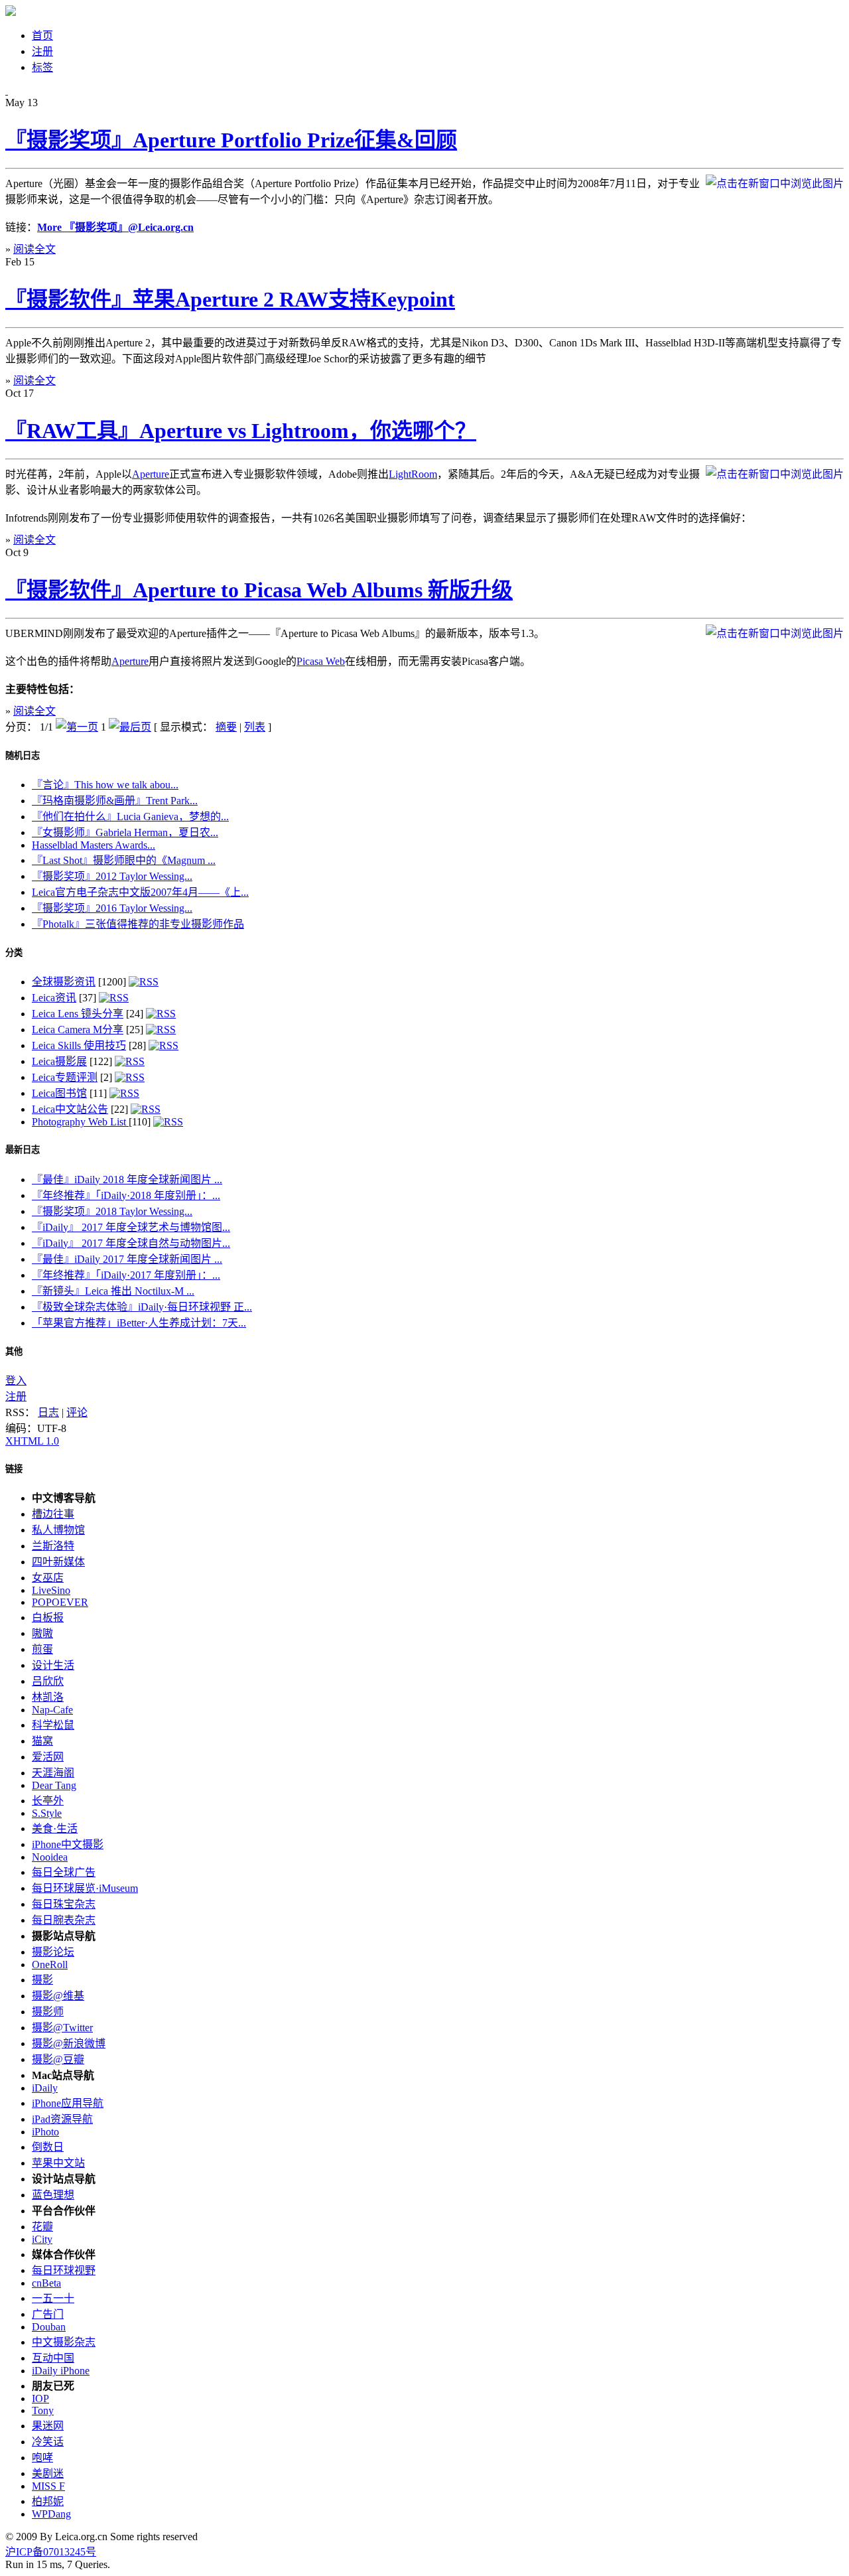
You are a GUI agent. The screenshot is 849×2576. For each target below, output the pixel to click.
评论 (77, 1412)
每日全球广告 (64, 1872)
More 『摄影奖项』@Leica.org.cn (115, 227)
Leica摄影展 (59, 1061)
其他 (14, 1351)
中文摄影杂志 (64, 2342)
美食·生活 (55, 1828)
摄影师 (48, 2012)
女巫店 (48, 1578)
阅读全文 (34, 249)
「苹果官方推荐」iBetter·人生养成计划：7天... (139, 1323)
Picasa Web (321, 661)
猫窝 (42, 1741)
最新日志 (23, 1150)
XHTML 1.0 (32, 1441)
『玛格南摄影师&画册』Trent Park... (115, 801)
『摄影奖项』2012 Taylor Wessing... (112, 876)
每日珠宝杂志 (64, 1904)
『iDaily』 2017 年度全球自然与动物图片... (131, 1243)
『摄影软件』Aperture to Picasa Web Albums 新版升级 (259, 590)
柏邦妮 (48, 2501)
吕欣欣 (48, 1681)
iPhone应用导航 (68, 2103)
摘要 (226, 727)
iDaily (45, 2088)
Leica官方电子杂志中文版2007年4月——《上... (140, 892)
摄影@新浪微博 (69, 2043)
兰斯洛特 (53, 1546)
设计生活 (53, 1665)
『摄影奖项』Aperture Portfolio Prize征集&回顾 (231, 140)
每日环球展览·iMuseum (85, 1888)
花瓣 (42, 2227)
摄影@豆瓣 (58, 2059)
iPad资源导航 (62, 2119)
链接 (14, 1469)
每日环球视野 (64, 2270)
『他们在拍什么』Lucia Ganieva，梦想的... (130, 817)
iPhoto (45, 2132)
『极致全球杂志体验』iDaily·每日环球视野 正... (142, 1307)
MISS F (48, 2486)
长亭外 (48, 1801)
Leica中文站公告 (70, 1109)
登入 (16, 1381)
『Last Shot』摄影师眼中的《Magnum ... (124, 860)
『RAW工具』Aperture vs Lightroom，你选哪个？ (241, 431)
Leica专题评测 (65, 1077)
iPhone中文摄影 (68, 1844)
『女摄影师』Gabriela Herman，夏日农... (125, 832)
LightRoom (413, 474)
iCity (42, 2239)
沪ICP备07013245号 (51, 2552)
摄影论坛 (53, 1952)
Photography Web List (80, 1122)
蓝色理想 (53, 2195)
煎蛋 (42, 1649)
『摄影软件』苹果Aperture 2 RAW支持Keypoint (230, 299)
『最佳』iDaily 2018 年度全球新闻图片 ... (127, 1180)
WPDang (51, 2514)
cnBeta (46, 2283)
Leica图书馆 (59, 1093)
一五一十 (53, 2298)
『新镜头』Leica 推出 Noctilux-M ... (113, 1291)
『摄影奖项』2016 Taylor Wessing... (112, 908)
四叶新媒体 (58, 1562)
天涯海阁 (53, 1773)
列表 (255, 727)
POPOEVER (60, 1602)
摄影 (42, 1980)
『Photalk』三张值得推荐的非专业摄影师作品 (138, 924)
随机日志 (23, 755)
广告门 (48, 2314)
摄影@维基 (58, 1996)
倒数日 (48, 2147)
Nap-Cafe (52, 1710)
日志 (48, 1412)
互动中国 (53, 2358)
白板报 (48, 1617)
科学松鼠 (53, 1725)
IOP (40, 2398)
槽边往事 (53, 1514)
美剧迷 (48, 2473)
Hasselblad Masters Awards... (94, 845)
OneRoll (50, 1965)
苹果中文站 (58, 2163)
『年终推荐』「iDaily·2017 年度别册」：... (126, 1275)
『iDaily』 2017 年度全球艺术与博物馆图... (131, 1227)
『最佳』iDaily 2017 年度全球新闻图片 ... (127, 1259)
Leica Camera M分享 (78, 1030)
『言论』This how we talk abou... (105, 785)
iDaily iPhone (61, 2371)
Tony (43, 2410)
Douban (49, 2327)
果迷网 (48, 2426)
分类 (14, 953)
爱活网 (48, 1757)
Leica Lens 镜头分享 (78, 1014)
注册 (16, 1396)
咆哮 (42, 2458)
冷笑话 (48, 2442)
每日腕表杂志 (64, 1920)
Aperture (151, 474)
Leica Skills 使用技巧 (79, 1045)
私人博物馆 (58, 1530)
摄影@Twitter (62, 2028)
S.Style (47, 1813)
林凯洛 (48, 1697)
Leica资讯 (54, 998)
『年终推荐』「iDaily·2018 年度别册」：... (126, 1195)
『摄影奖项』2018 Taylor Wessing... (112, 1211)
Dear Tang (54, 1785)
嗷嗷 (42, 1633)
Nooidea (50, 1857)
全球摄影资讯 (64, 982)
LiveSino (51, 1590)
